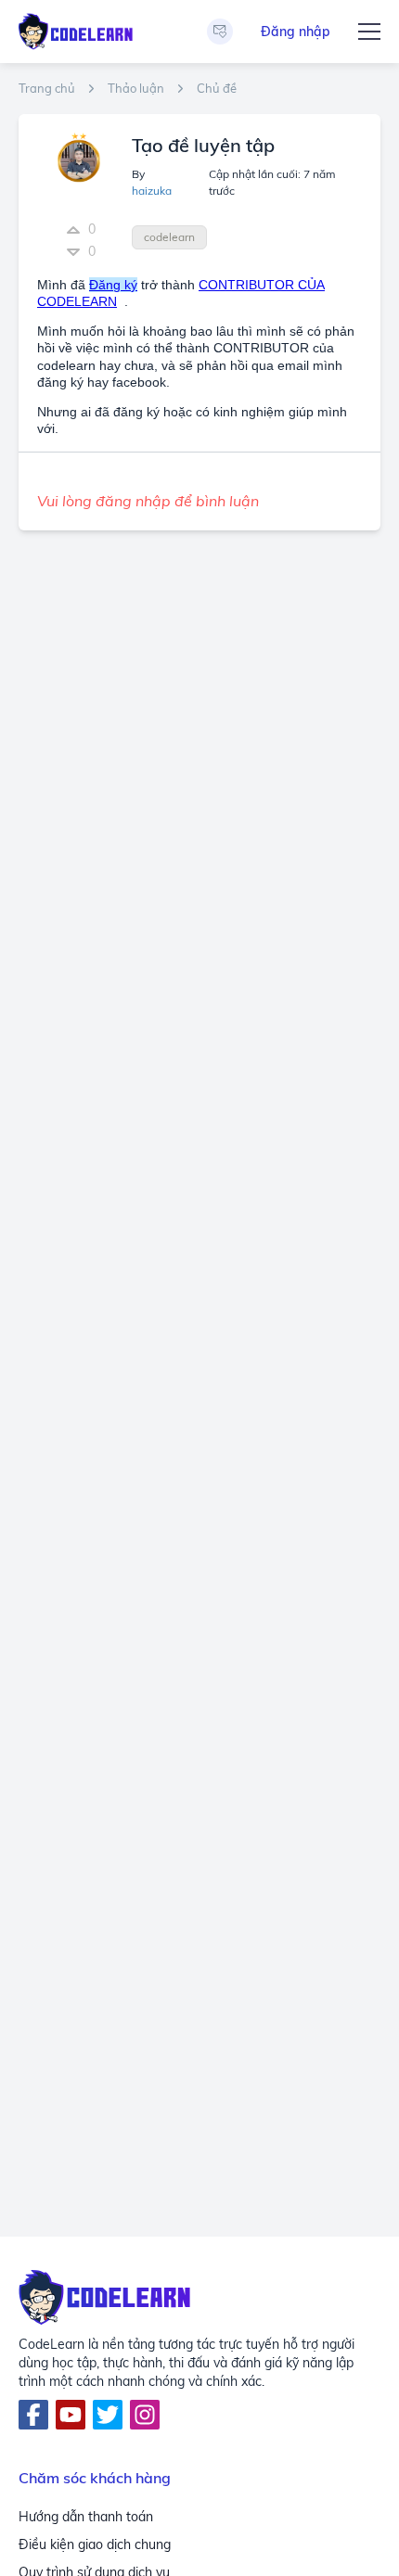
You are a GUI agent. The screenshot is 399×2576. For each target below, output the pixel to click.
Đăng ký (113, 285)
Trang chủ (47, 89)
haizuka (152, 191)
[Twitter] (108, 2415)
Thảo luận (136, 89)
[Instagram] (145, 2415)
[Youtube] (71, 2415)
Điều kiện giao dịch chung (95, 2544)
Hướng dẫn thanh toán (86, 2517)
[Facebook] (33, 2415)
